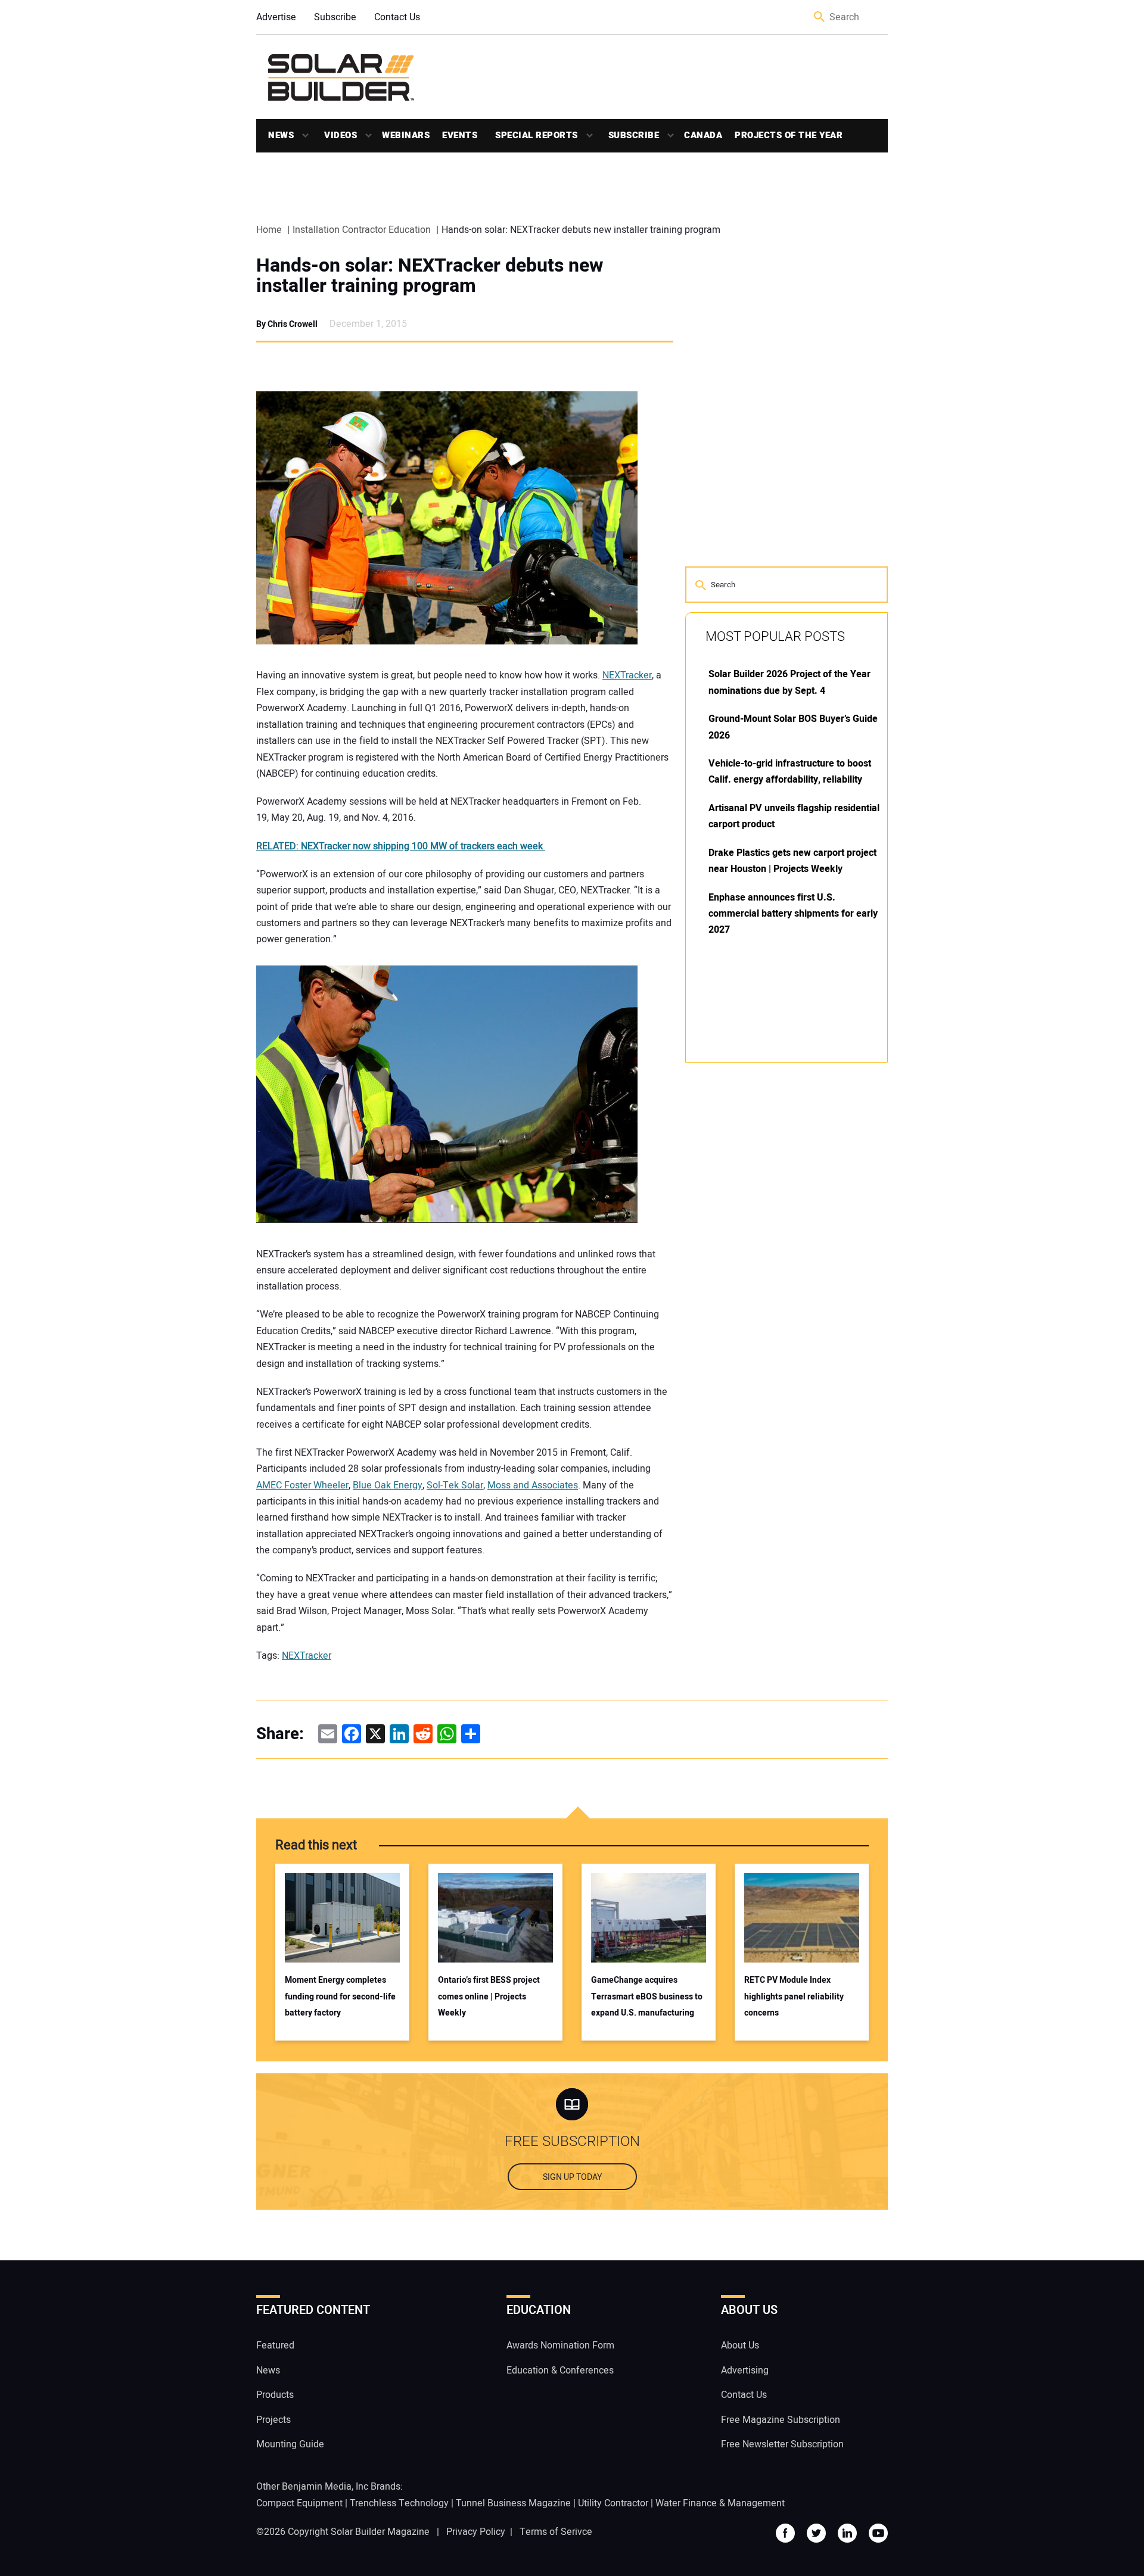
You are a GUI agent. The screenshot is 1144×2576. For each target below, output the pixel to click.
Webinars (406, 135)
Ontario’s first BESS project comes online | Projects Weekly (489, 1996)
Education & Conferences (560, 2371)
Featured (275, 2346)
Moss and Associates (533, 1485)
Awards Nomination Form (560, 2346)
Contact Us (397, 17)
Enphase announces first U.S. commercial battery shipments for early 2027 (793, 914)
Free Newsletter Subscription (782, 2444)
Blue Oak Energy (388, 1485)
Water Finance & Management (720, 2503)
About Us (740, 2346)
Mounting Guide (290, 2444)
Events (460, 135)
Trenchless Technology (399, 2503)
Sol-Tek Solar (455, 1485)
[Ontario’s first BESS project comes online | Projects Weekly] (495, 1918)
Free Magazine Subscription (781, 2420)
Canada (703, 135)
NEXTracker (627, 675)
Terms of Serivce (556, 2532)
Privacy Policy (476, 2532)
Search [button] (820, 18)
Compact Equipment (299, 2503)
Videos (341, 135)
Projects (273, 2420)
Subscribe (335, 17)
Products (275, 2395)
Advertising (745, 2371)
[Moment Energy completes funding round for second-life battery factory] (342, 1918)
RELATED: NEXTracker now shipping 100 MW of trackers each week (401, 846)
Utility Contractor (613, 2503)
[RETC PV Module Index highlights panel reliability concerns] (802, 1918)
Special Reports (537, 135)
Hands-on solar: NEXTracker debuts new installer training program (430, 276)
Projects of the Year (789, 135)
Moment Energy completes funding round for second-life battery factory (340, 1996)
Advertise (276, 17)
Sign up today (572, 2177)
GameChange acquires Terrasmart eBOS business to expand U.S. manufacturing (647, 1996)
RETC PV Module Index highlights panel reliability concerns (794, 1996)
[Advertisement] (775, 1252)
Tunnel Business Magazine (513, 2503)
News (281, 135)
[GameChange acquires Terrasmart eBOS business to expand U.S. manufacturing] (649, 1918)
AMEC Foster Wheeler (302, 1485)
